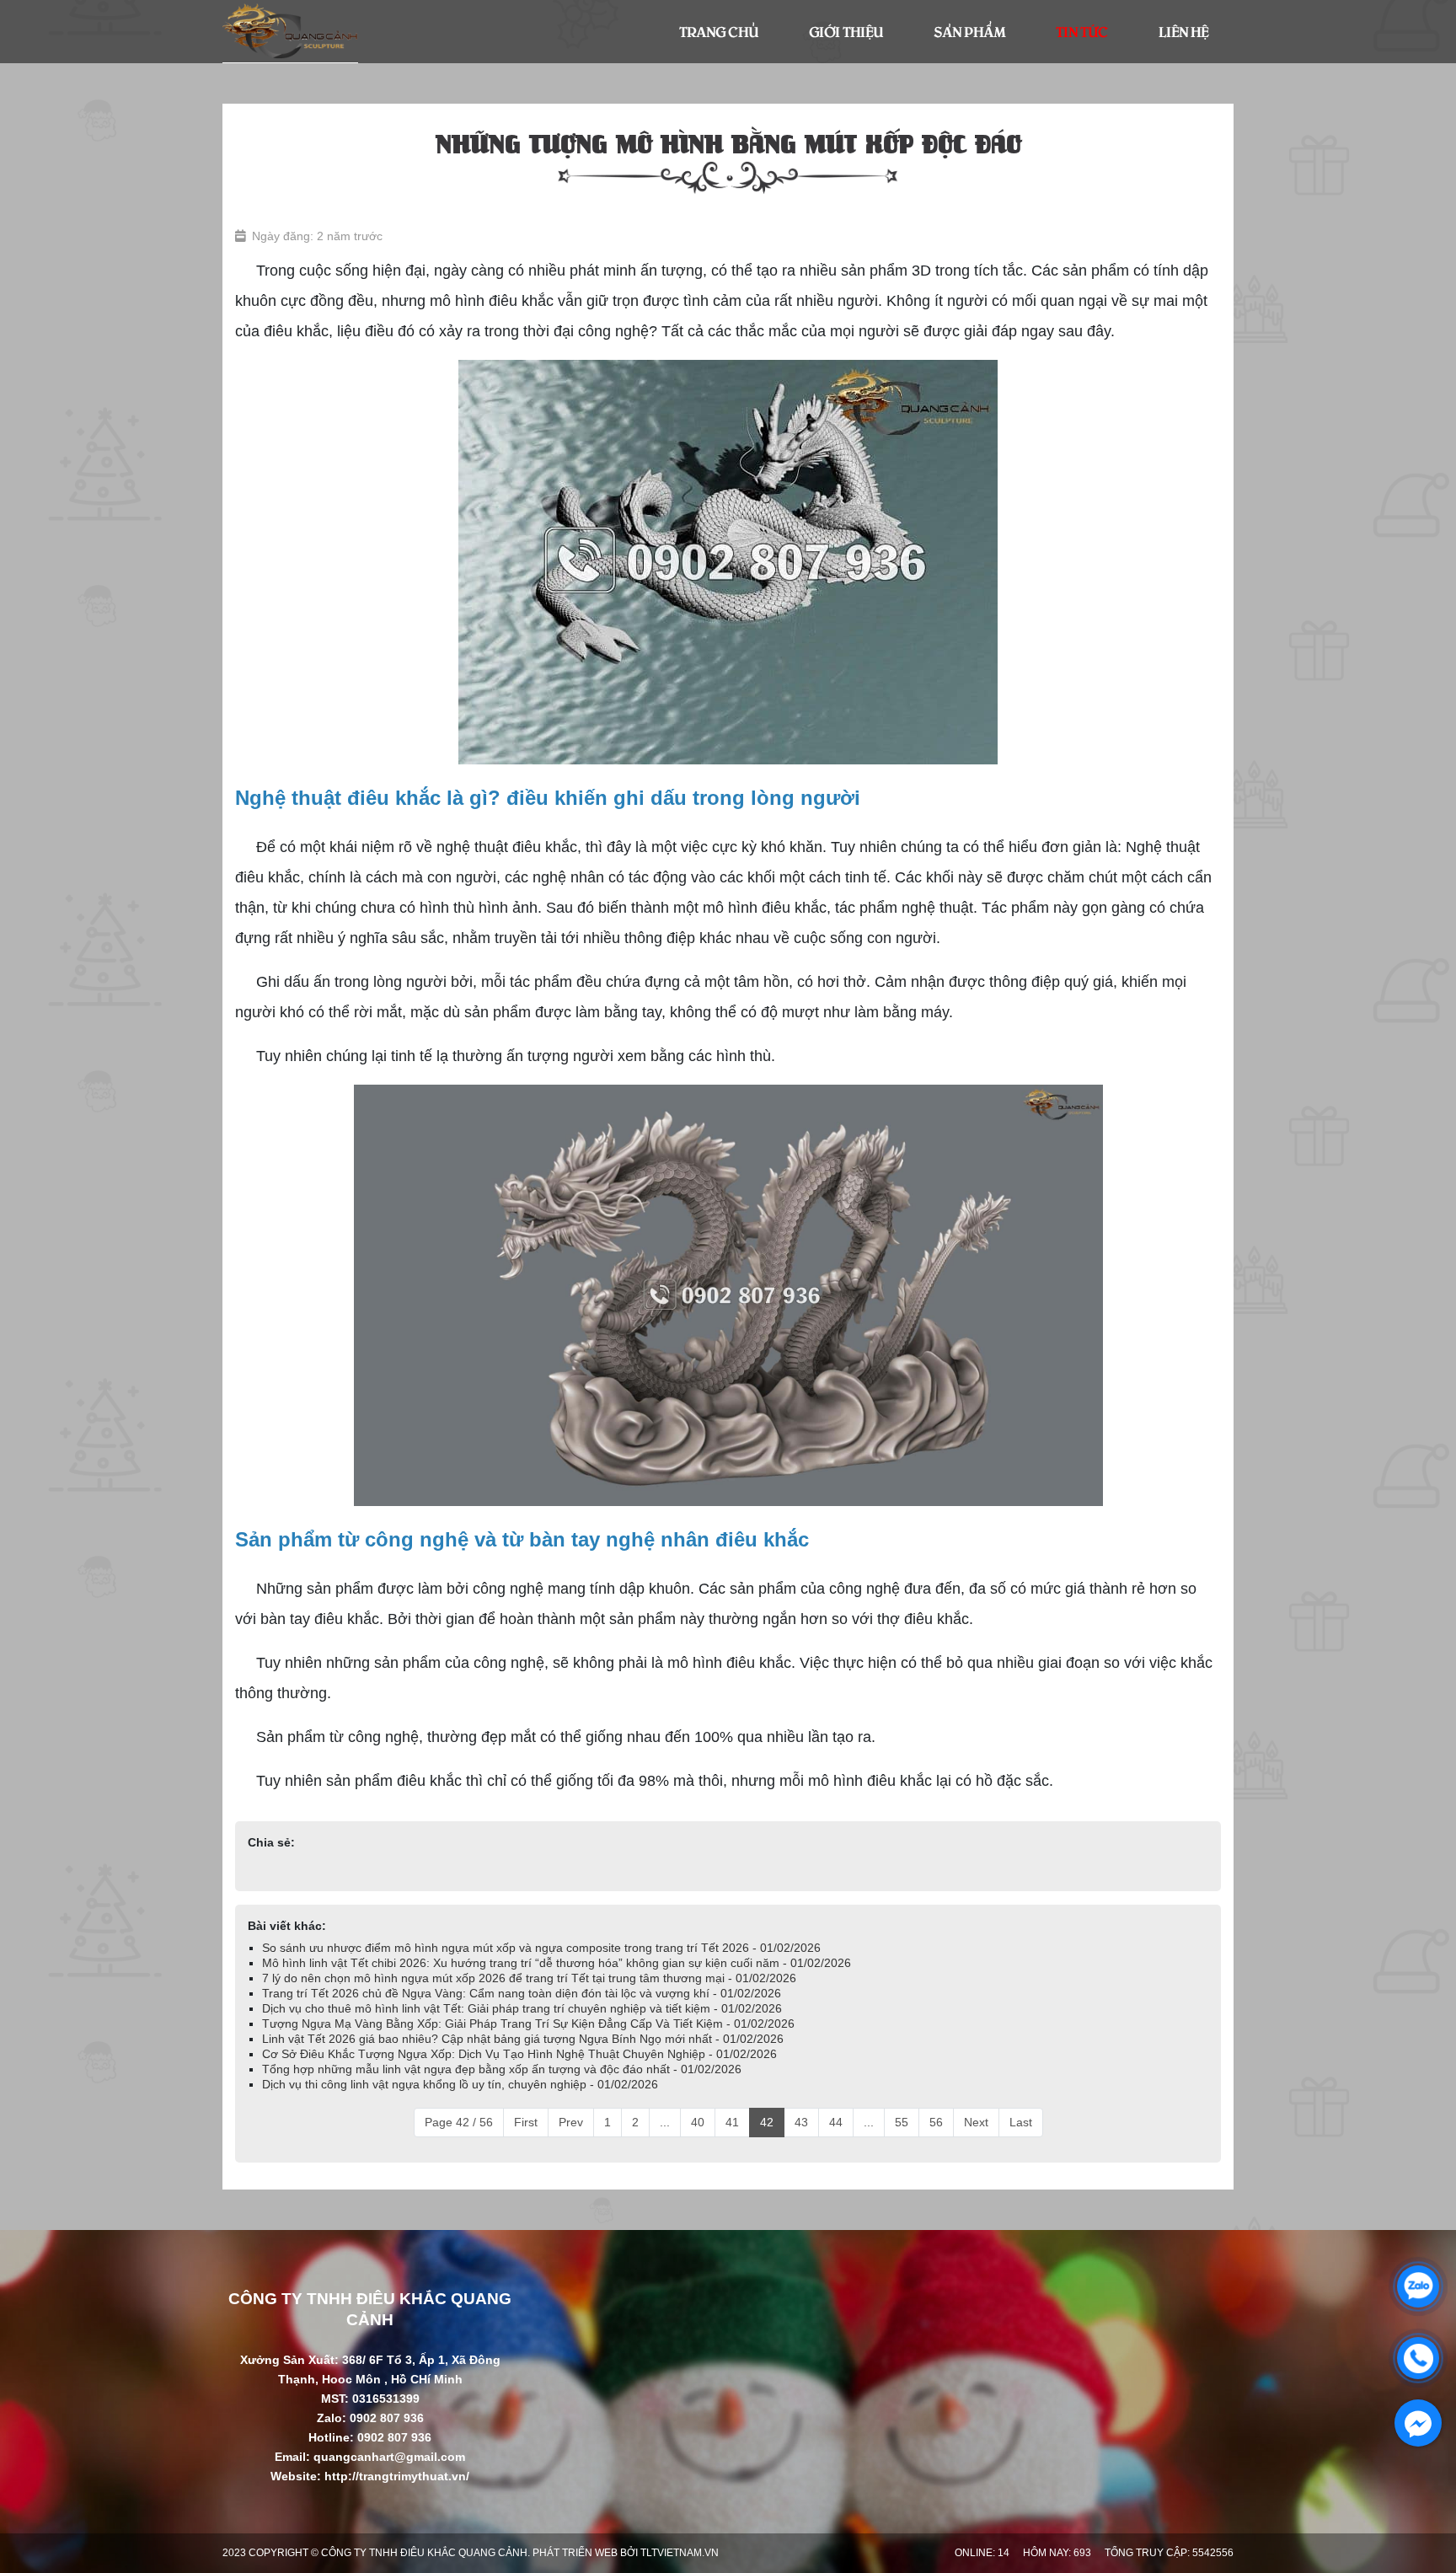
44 (836, 2122)
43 (801, 2122)
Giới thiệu (846, 31)
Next (976, 2122)
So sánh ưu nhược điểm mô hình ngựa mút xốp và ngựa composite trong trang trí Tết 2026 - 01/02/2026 (541, 1948)
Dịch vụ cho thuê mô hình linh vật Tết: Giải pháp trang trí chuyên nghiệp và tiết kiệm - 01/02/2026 (522, 2008)
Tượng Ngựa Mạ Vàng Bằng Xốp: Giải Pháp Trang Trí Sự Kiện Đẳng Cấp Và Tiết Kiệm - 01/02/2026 (528, 2024)
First (526, 2122)
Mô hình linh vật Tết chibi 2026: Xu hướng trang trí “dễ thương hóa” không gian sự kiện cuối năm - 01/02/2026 (557, 1963)
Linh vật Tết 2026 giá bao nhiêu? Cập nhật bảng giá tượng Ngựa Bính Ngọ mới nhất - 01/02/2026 (523, 2039)
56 (936, 2122)
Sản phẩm (969, 31)
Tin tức (1082, 31)
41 (732, 2122)
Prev (571, 2122)
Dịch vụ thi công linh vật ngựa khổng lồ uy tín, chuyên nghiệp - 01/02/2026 (460, 2084)
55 (902, 2122)
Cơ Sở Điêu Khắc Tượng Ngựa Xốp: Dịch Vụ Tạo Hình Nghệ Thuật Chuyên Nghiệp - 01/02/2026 (519, 2054)
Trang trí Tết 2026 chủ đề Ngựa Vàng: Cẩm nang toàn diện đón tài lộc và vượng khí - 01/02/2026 (522, 1993)
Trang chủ (719, 31)
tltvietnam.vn (680, 2553)
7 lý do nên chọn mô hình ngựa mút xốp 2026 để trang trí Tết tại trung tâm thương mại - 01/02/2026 (529, 1978)
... (665, 2122)
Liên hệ (1183, 31)
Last (1021, 2122)
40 (698, 2122)
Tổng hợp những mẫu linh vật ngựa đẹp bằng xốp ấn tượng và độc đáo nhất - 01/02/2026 (502, 2069)
